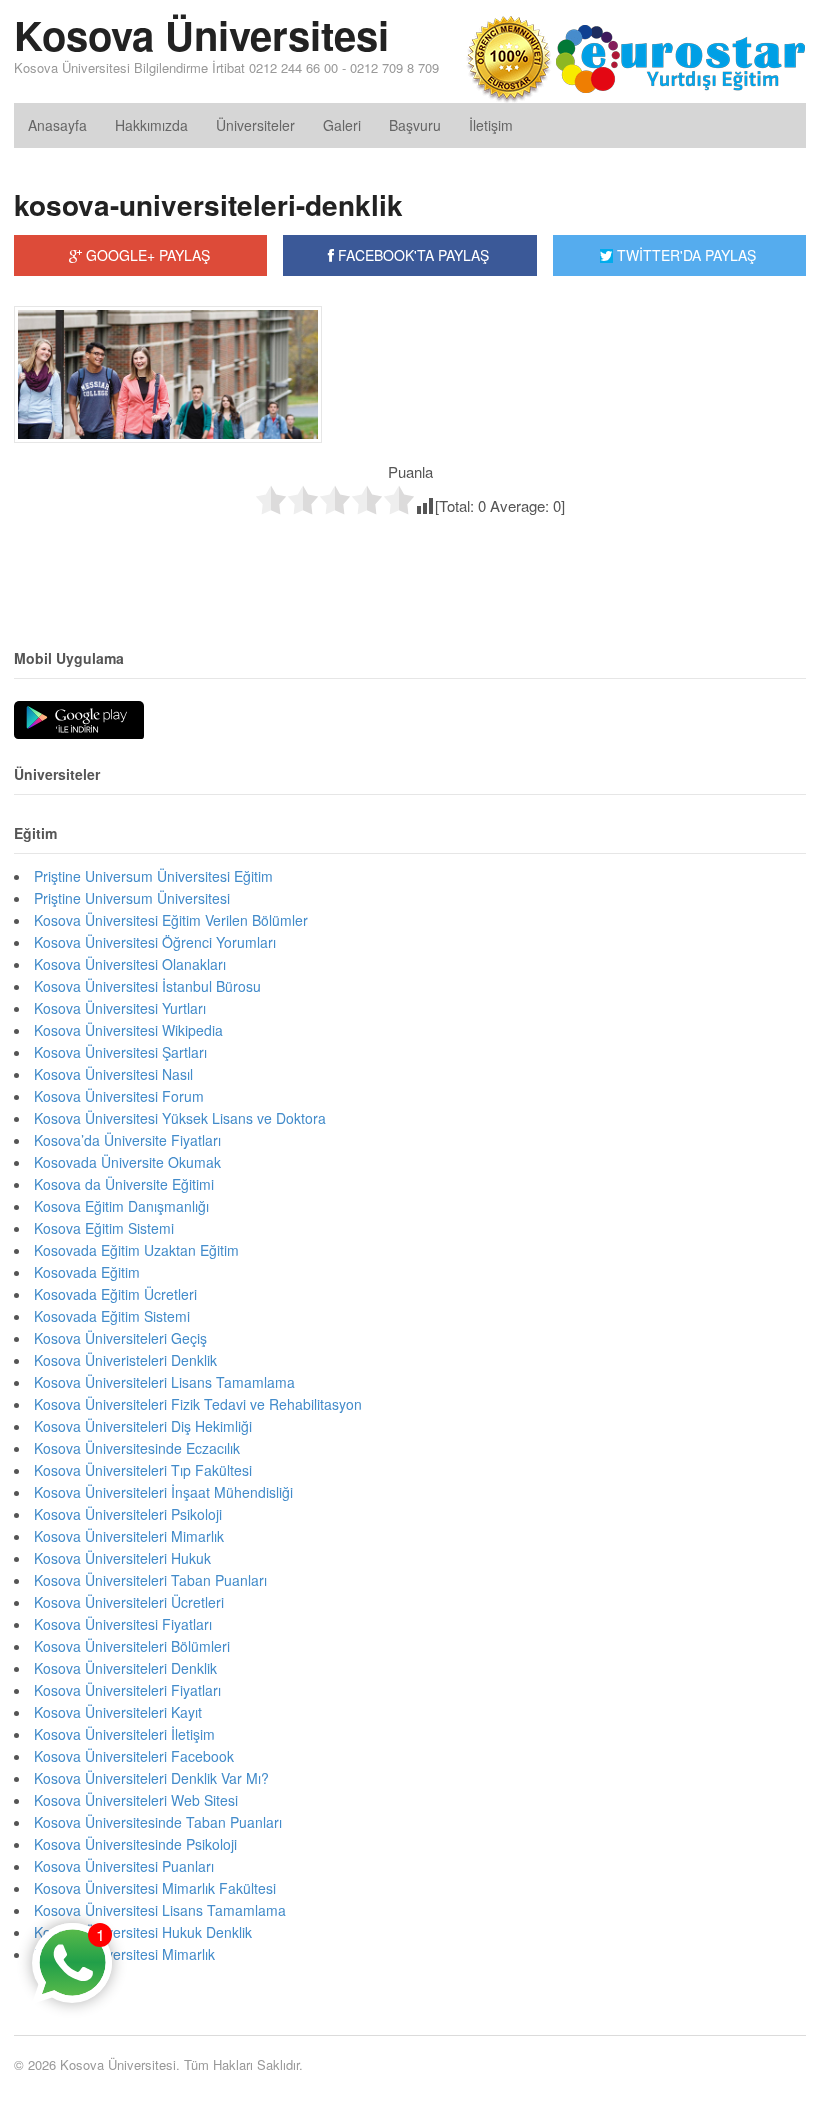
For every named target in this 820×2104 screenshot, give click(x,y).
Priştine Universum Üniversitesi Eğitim (153, 876)
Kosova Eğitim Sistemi (104, 1228)
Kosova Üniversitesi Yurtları (120, 1008)
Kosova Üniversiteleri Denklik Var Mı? (151, 1778)
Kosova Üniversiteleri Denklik (125, 1668)
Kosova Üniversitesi (201, 34)
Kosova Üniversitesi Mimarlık (124, 1954)
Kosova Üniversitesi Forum (119, 1096)
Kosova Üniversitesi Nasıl (113, 1074)
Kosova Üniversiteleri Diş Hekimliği (143, 1426)
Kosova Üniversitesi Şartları (120, 1052)
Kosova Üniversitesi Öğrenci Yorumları (155, 942)
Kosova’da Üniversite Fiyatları (127, 1140)
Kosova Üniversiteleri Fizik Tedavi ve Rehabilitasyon (198, 1404)
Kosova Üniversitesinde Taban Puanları (158, 1822)
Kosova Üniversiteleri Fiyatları (127, 1690)
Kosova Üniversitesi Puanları (124, 1866)
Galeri (342, 125)
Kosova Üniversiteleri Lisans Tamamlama (164, 1382)
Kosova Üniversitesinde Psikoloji (135, 1844)
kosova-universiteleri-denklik (208, 204)
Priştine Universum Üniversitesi (132, 898)
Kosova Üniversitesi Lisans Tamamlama (160, 1910)
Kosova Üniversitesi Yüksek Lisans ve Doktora (180, 1118)
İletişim (491, 125)
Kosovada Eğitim (87, 1272)
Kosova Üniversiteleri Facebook (134, 1756)
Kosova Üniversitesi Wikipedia (128, 1030)
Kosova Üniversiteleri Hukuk (122, 1558)
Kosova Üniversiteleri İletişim (124, 1734)
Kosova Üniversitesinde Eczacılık (137, 1448)
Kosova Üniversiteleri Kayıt (118, 1712)
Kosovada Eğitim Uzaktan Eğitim (136, 1250)
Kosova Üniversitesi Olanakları (130, 964)
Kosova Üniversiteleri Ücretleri (129, 1602)
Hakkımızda (151, 125)
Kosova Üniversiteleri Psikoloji (128, 1514)
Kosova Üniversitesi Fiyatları (123, 1624)
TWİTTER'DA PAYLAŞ (684, 255)
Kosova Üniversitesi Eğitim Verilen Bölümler (171, 920)
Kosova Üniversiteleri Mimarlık (129, 1536)
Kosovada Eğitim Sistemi (112, 1316)
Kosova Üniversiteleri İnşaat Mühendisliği (163, 1492)
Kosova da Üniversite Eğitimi (124, 1184)
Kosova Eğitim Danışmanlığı (121, 1206)
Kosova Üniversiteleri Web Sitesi (136, 1800)
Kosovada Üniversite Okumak (127, 1162)
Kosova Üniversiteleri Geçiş (120, 1338)
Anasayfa (57, 125)
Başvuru (415, 125)
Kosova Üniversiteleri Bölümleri (132, 1646)
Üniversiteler (255, 125)
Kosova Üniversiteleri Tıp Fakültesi (143, 1470)
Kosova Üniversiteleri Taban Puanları (150, 1580)
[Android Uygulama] (79, 721)
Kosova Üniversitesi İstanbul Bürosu (147, 986)
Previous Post (410, 558)
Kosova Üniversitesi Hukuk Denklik (143, 1932)
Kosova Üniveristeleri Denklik (125, 1360)
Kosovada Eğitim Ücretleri (115, 1294)
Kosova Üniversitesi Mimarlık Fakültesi (155, 1888)
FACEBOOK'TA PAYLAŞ (411, 255)
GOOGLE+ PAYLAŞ (146, 255)
